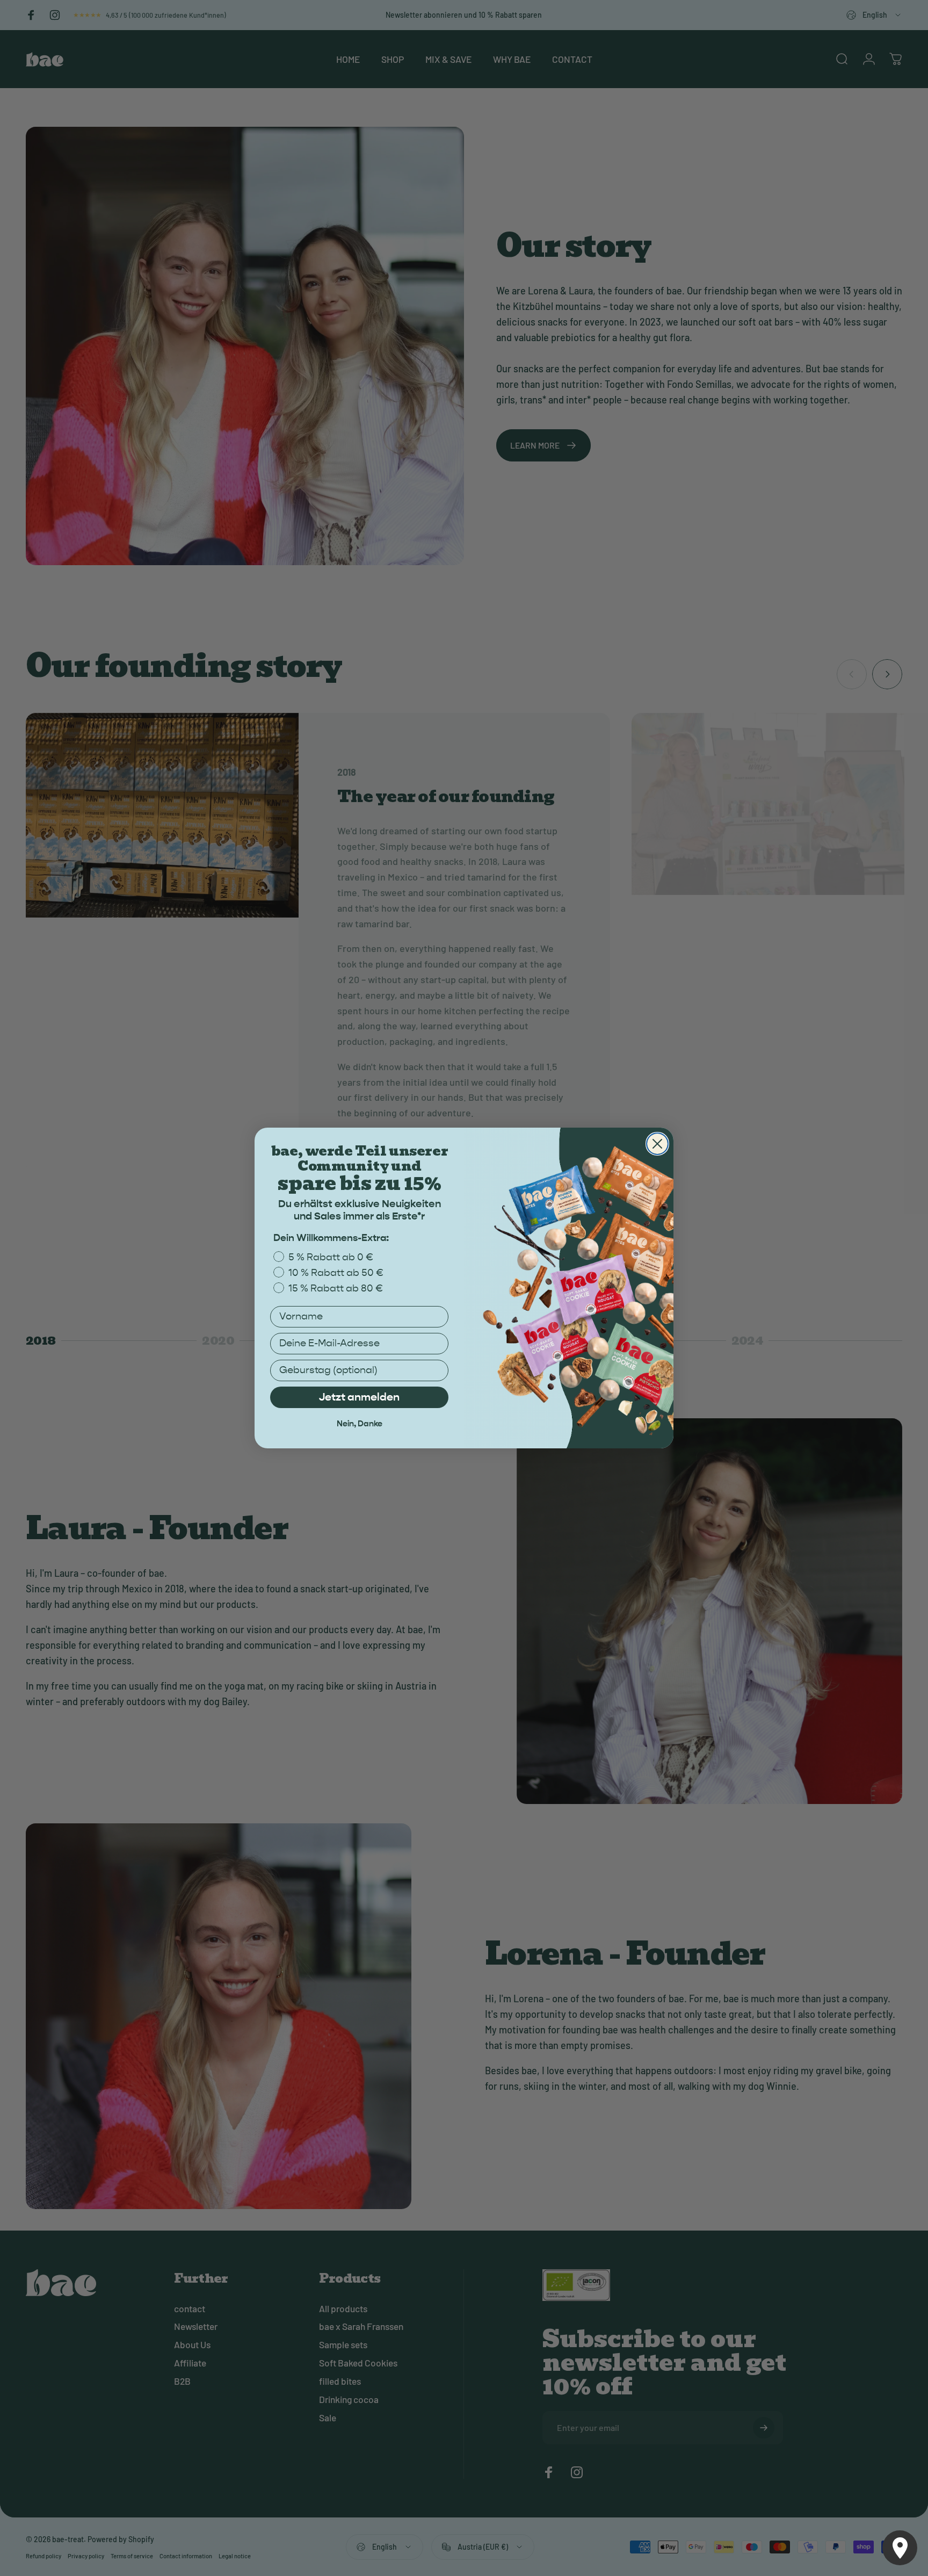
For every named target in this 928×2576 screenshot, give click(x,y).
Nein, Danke (360, 1424)
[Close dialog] (657, 1144)
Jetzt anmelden (359, 1397)
